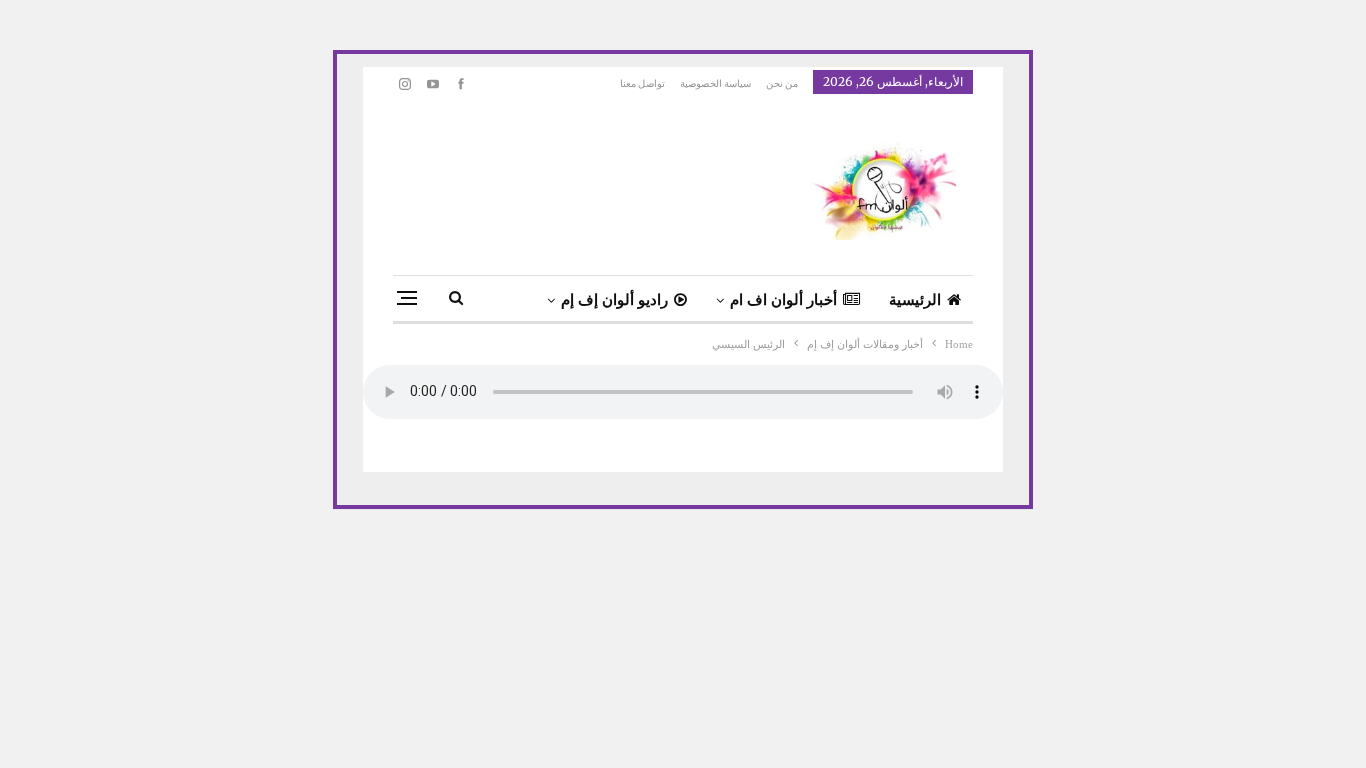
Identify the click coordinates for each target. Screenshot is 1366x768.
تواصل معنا (642, 83)
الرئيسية (915, 300)
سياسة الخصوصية (715, 83)
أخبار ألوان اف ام (783, 300)
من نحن (782, 83)
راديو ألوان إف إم (614, 300)
